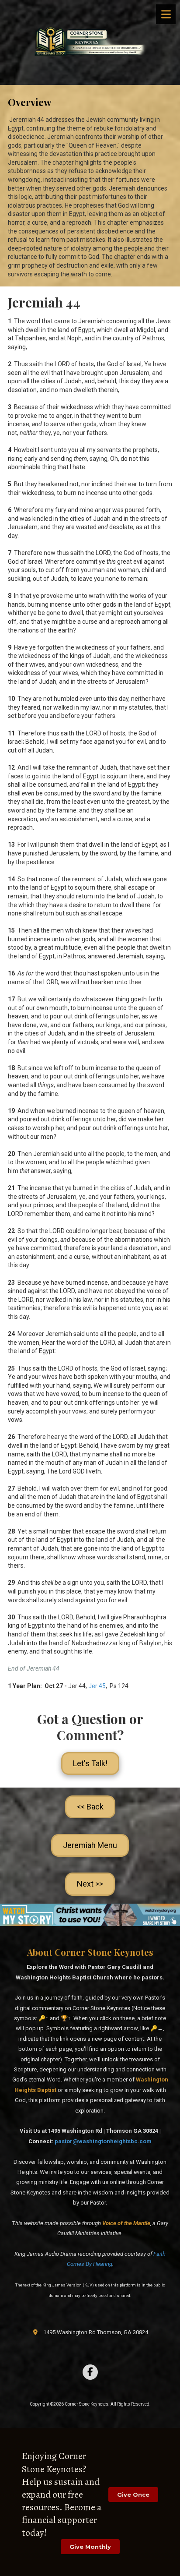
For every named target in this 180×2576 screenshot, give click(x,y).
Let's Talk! (90, 1763)
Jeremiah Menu (90, 1845)
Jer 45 (97, 1686)
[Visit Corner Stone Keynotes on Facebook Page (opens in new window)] (90, 2372)
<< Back (90, 1807)
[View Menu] (166, 14)
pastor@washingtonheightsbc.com (103, 2141)
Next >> (90, 1884)
